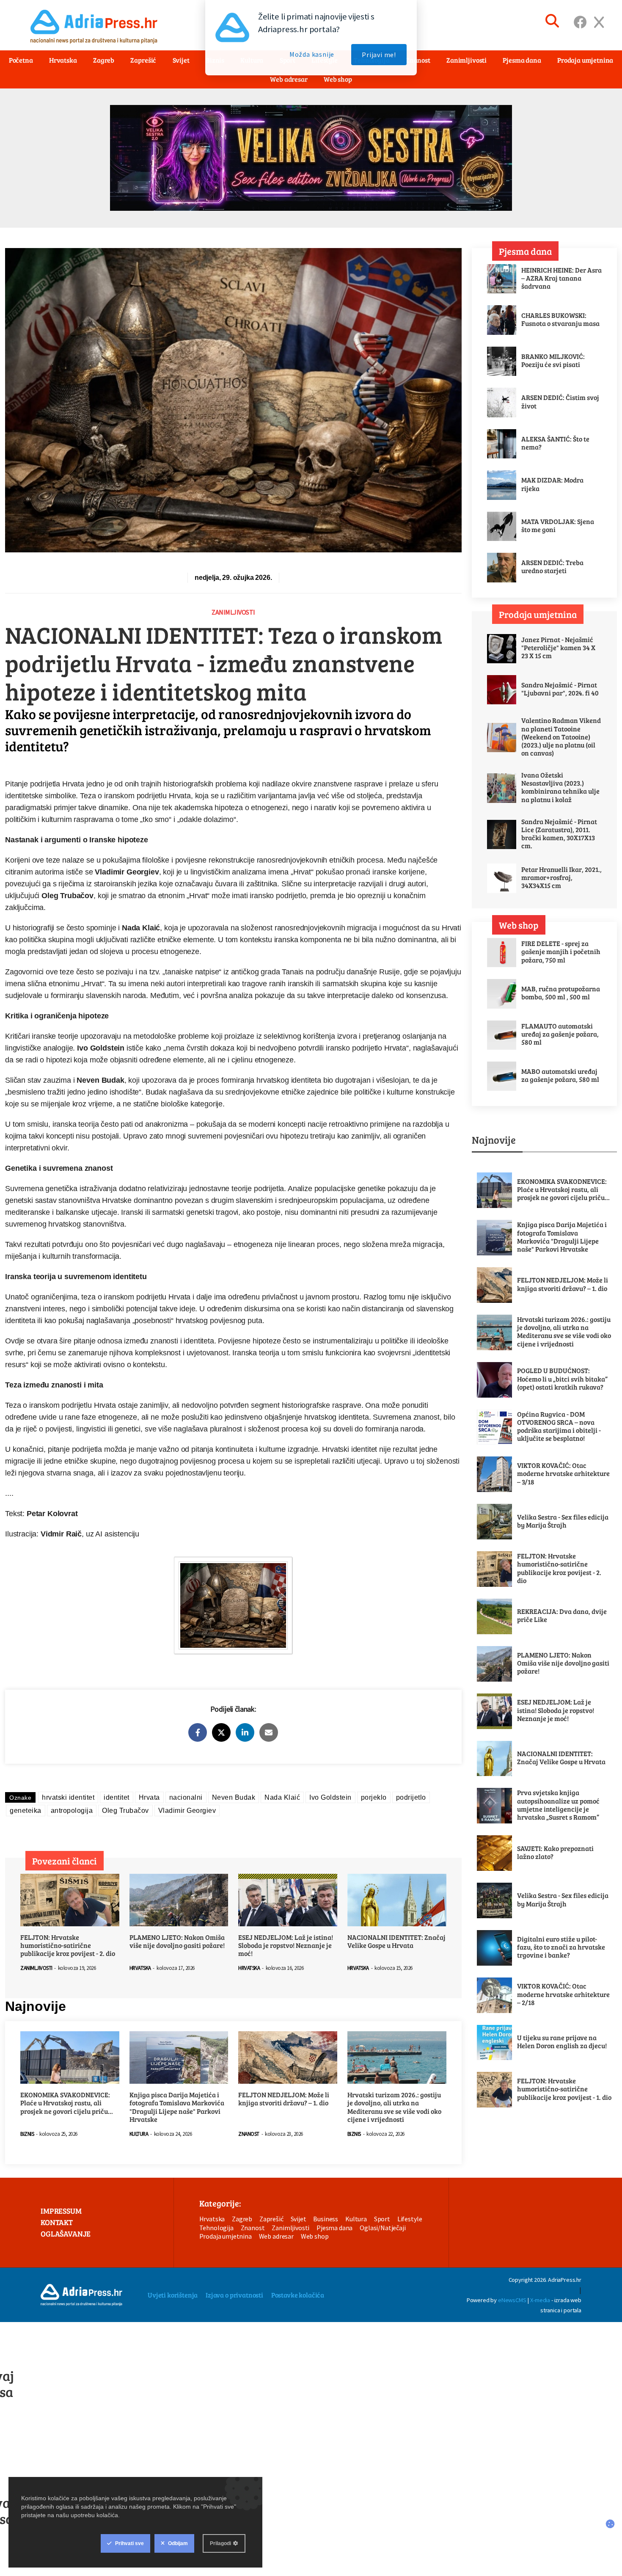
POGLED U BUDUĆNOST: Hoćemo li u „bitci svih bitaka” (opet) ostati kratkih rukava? (562, 1379)
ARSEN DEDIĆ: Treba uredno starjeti (552, 566)
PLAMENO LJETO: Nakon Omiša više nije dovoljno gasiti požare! (177, 1941)
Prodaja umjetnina (226, 2236)
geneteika (26, 1811)
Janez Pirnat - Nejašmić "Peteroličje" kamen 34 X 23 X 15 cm (558, 648)
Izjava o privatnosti (234, 2295)
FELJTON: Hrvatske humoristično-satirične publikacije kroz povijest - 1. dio (564, 2089)
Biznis (27, 2134)
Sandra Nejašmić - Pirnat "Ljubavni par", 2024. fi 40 (560, 689)
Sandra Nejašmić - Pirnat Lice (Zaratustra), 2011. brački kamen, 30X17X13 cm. (559, 834)
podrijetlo (411, 1797)
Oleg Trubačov (125, 1811)
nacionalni (186, 1797)
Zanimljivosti (233, 612)
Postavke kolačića (298, 2295)
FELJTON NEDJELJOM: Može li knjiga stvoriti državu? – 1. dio (284, 2099)
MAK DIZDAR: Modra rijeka (552, 484)
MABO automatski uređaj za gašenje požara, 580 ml (560, 1075)
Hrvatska (140, 1968)
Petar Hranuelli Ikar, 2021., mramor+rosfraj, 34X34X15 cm (561, 877)
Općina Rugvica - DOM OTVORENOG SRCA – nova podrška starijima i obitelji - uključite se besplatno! (559, 1426)
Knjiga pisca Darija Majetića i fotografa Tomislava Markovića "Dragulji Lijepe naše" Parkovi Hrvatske (177, 2107)
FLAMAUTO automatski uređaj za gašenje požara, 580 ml (560, 1034)
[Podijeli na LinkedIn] (245, 1732)
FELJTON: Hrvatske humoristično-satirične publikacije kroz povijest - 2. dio (68, 1945)
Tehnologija (216, 2228)
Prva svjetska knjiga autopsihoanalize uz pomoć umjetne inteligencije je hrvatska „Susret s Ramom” (558, 1805)
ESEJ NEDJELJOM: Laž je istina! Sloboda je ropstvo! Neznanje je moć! (286, 1945)
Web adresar (289, 79)
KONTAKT (57, 2222)
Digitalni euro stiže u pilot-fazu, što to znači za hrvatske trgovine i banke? (561, 1947)
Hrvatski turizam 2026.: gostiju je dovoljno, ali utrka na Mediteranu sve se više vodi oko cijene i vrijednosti (394, 2107)
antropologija (72, 1811)
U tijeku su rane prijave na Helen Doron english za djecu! (562, 2041)
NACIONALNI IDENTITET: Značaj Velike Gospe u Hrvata (396, 1941)
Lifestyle (410, 2219)
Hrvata (149, 1797)
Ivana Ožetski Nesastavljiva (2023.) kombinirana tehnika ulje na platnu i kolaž (560, 787)
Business (326, 2219)
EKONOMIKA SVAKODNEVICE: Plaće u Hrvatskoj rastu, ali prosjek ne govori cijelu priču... (67, 2103)
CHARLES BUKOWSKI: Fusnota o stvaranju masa (560, 319)
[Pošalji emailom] (269, 1732)
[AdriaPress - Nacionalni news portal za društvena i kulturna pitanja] (81, 2295)
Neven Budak (234, 1797)
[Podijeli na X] (221, 1732)
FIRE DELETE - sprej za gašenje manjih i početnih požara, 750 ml (561, 952)
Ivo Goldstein (330, 1797)
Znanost (249, 2134)
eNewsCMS (512, 2300)
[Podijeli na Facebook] (198, 1732)
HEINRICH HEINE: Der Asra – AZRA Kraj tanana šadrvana (561, 278)
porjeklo (374, 1797)
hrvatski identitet (68, 1797)
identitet (117, 1797)
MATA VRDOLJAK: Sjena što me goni (558, 525)
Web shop (338, 79)
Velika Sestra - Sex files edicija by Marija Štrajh (563, 1521)
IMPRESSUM (61, 2211)
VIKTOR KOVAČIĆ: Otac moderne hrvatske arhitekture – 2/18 (563, 1994)
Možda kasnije (312, 54)
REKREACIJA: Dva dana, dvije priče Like (562, 1615)
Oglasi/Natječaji (383, 2228)
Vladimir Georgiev (187, 1811)
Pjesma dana (334, 2228)
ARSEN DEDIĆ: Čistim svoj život (560, 401)
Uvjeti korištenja (173, 2295)
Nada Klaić (282, 1797)
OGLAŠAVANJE (66, 2234)
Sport (382, 2219)
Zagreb (242, 2219)
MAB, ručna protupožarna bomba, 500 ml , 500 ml (561, 993)
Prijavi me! (379, 55)
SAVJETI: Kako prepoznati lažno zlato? (555, 1852)
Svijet (299, 2219)
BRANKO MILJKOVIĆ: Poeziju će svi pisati (553, 360)
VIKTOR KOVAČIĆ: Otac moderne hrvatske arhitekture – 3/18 (563, 1473)
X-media (540, 2300)
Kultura (139, 2134)
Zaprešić (271, 2219)
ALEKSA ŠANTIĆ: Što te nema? (555, 443)
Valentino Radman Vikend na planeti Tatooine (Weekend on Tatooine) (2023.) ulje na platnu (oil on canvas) (561, 736)
